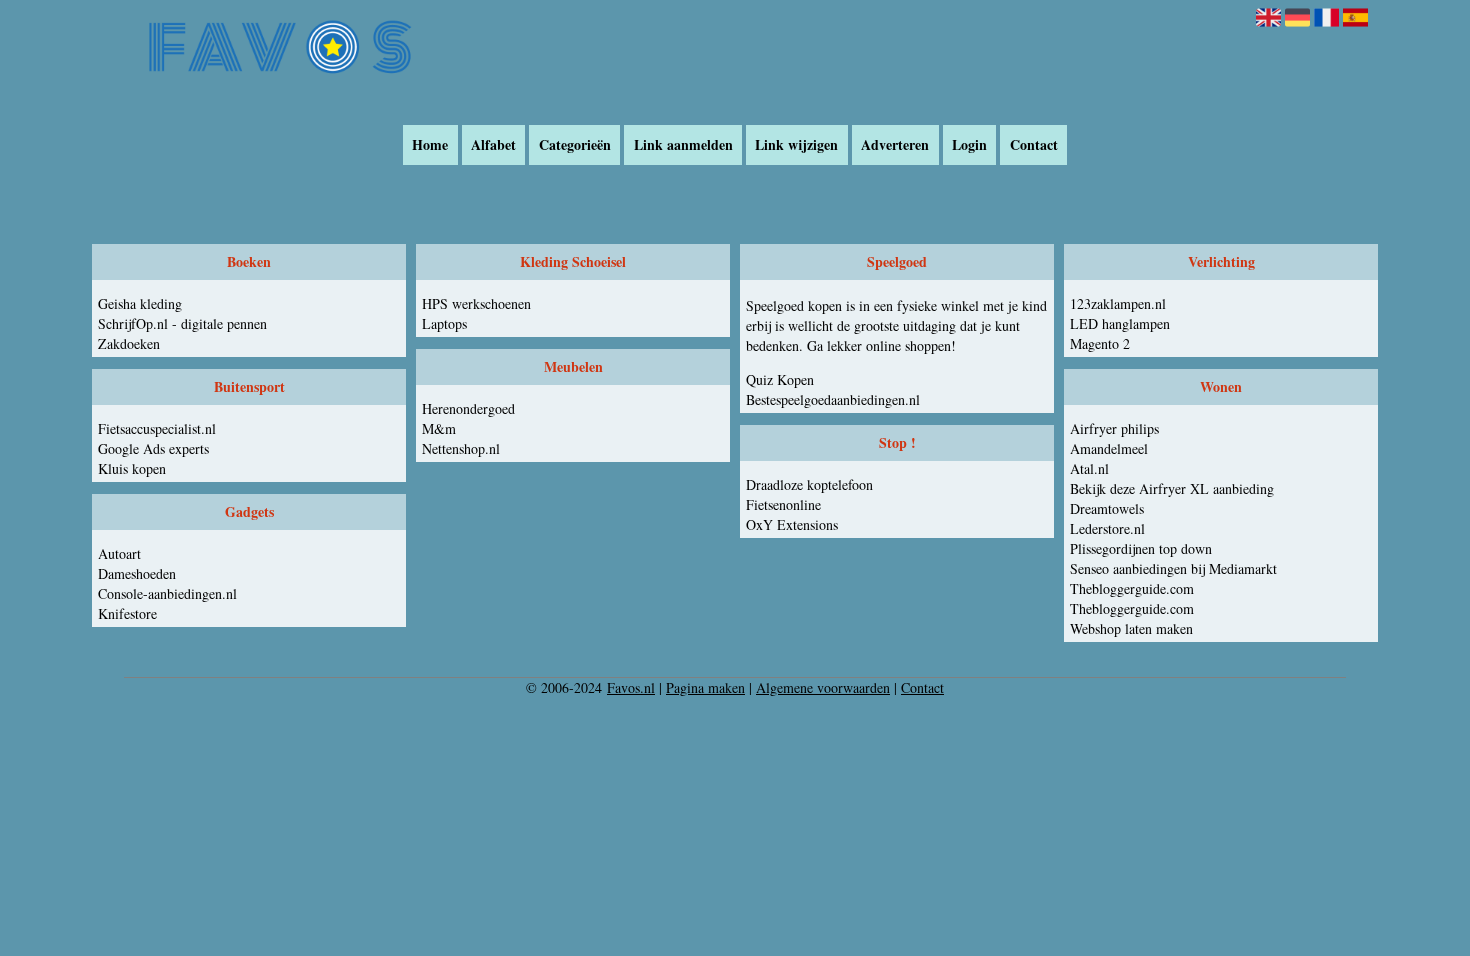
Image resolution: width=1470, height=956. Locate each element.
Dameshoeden (137, 573)
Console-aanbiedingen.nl (167, 593)
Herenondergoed (468, 408)
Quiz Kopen (780, 379)
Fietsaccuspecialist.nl (157, 428)
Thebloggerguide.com (1132, 588)
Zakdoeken (129, 343)
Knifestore (127, 613)
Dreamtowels (1107, 508)
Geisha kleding (140, 303)
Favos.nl (631, 687)
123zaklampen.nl (1118, 303)
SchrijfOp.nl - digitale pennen (182, 323)
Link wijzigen (796, 145)
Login (969, 145)
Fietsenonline (783, 504)
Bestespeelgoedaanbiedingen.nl (833, 399)
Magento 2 (1100, 343)
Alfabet (493, 145)
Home (430, 145)
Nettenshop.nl (461, 448)
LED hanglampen (1120, 323)
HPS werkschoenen (476, 303)
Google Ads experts (153, 448)
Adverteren (895, 145)
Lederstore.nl (1107, 528)
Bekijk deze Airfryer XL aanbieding (1172, 488)
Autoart (119, 553)
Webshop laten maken (1131, 628)
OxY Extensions (792, 524)
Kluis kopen (132, 468)
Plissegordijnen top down (1141, 548)
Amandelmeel (1109, 448)
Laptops (444, 323)
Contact (1034, 145)
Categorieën (575, 145)
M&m (439, 428)
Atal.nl (1089, 468)
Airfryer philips (1114, 428)
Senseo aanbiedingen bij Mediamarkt (1173, 568)
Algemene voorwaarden (823, 687)
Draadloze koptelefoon (809, 484)
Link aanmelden (683, 145)
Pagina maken (705, 687)
